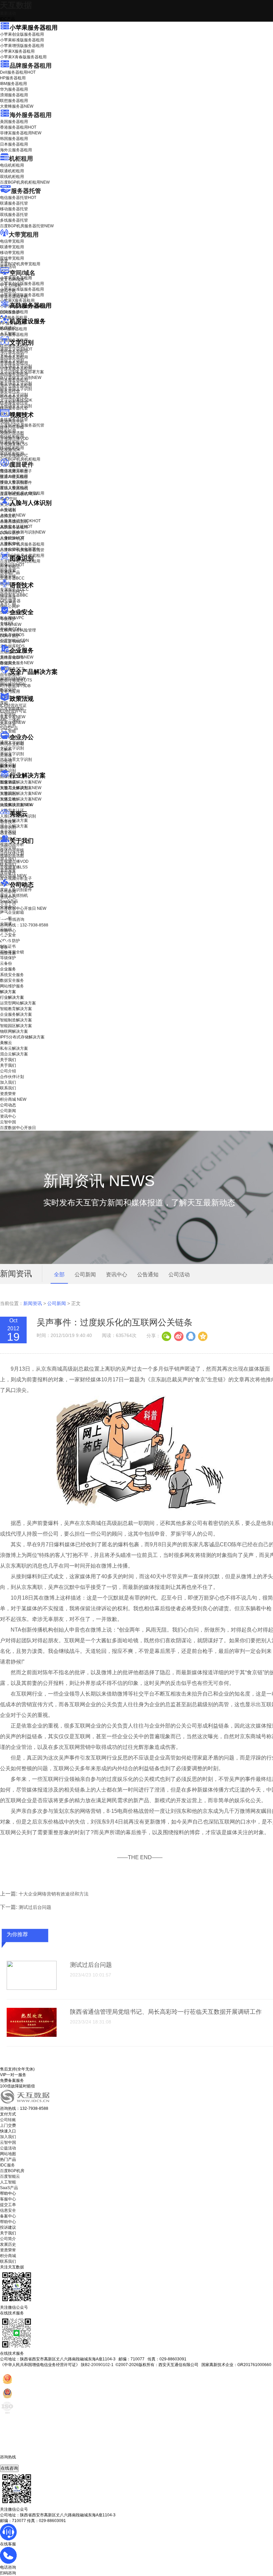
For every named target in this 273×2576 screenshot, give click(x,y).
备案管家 (13, 717)
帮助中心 (8, 931)
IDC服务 (7, 2165)
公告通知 (148, 1275)
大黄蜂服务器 (17, 106)
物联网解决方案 (14, 1031)
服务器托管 (26, 191)
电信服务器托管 (18, 198)
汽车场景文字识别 (16, 366)
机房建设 (8, 328)
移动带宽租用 (12, 253)
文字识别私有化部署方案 (22, 372)
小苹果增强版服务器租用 (22, 46)
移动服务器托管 (14, 209)
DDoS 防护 (10, 312)
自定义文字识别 (14, 395)
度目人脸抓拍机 (14, 488)
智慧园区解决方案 (21, 793)
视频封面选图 (12, 433)
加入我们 (8, 859)
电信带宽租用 (12, 241)
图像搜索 (8, 571)
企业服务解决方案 (16, 1014)
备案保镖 (13, 722)
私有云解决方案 (14, 820)
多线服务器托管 (14, 220)
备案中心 (8, 2216)
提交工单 (8, 2205)
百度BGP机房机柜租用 (25, 182)
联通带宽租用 (12, 247)
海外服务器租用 (31, 115)
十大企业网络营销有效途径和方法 (54, 1894)
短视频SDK (10, 450)
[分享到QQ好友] (190, 1336)
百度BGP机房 (12, 2171)
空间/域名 (22, 273)
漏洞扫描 (13, 678)
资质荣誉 (8, 870)
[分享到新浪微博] (178, 1336)
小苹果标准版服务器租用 (22, 40)
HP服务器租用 (13, 78)
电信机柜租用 (12, 165)
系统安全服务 (17, 657)
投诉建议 (8, 2227)
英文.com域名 (12, 280)
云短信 (6, 761)
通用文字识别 (16, 349)
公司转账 (8, 2120)
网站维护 (13, 684)
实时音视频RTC (14, 456)
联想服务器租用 (14, 101)
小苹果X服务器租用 (17, 51)
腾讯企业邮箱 (12, 744)
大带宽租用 (24, 235)
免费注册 (8, 953)
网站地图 (8, 2154)
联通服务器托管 (14, 203)
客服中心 (8, 2199)
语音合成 (8, 598)
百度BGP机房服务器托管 (27, 226)
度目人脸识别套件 (16, 483)
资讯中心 (8, 897)
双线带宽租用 (12, 258)
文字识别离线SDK (16, 400)
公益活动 (8, 2148)
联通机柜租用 (12, 171)
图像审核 (8, 576)
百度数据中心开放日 (23, 908)
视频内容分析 (12, 422)
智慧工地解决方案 (21, 799)
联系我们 (8, 864)
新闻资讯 (33, 1303)
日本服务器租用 (14, 144)
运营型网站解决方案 (18, 1003)
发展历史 (8, 2244)
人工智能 (8, 334)
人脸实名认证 (16, 527)
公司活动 (179, 1275)
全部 (59, 1275)
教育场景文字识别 (16, 383)
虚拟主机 (8, 291)
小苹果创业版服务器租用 (22, 34)
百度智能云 (10, 2176)
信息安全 (8, 2210)
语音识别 (12, 592)
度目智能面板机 (19, 494)
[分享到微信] (166, 1336)
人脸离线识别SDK (20, 521)
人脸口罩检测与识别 (23, 532)
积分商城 (13, 876)
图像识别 (12, 565)
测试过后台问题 (35, 1907)
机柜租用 (21, 159)
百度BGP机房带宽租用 (20, 264)
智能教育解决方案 (16, 1009)
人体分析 (13, 515)
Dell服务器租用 (18, 72)
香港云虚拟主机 (14, 297)
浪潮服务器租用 (14, 95)
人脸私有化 (10, 544)
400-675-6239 (13, 2462)
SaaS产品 (9, 728)
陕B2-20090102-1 (97, 2365)
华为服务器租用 (14, 89)
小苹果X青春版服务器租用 (23, 57)
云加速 (6, 755)
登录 (4, 947)
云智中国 (8, 903)
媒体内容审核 (12, 427)
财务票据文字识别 (16, 389)
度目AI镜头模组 (14, 477)
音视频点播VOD (14, 439)
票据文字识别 (12, 361)
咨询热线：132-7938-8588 (24, 925)
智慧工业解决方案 (21, 788)
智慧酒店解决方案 (21, 782)
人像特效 (12, 538)
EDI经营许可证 (13, 711)
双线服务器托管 (14, 215)
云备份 (6, 963)
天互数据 (16, 5)
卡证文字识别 (12, 355)
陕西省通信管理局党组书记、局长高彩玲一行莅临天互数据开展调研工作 (166, 2012)
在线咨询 (9, 2468)
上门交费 (8, 2125)
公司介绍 (8, 847)
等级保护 (8, 619)
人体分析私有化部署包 (20, 549)
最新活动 (8, 13)
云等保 (11, 625)
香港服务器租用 (18, 127)
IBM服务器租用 (13, 84)
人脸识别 (8, 510)
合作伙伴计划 (12, 853)
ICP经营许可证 (13, 705)
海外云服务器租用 (16, 150)
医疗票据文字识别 (21, 378)
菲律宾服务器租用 (21, 133)
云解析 (6, 749)
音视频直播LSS (14, 444)
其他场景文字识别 (16, 406)
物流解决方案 (17, 805)
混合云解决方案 (14, 826)
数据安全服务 (17, 663)
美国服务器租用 (14, 122)
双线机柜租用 (12, 177)
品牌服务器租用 (31, 66)
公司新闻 (8, 891)
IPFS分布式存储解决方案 (22, 1037)
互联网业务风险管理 (18, 630)
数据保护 (8, 690)
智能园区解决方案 (16, 1026)
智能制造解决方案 (16, 1020)
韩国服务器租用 (14, 139)
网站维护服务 (12, 986)
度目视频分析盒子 (16, 471)
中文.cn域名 (11, 285)
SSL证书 (12, 642)
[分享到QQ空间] (202, 1336)
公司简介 (8, 2239)
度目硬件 (22, 465)
